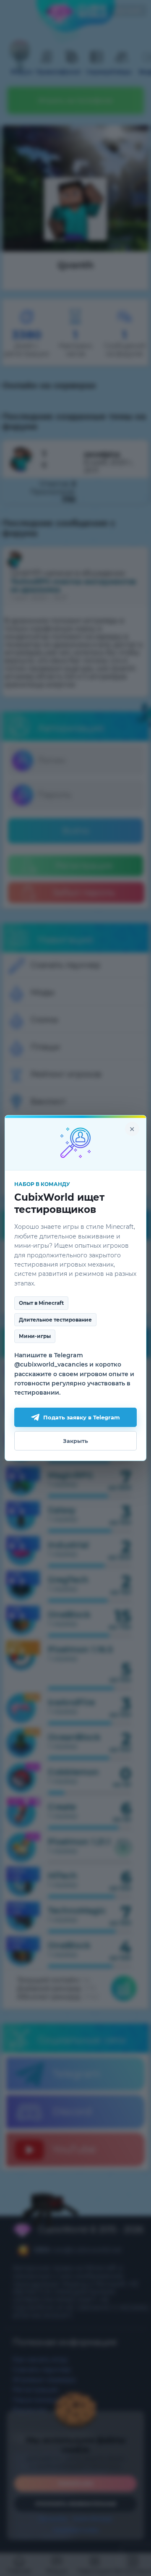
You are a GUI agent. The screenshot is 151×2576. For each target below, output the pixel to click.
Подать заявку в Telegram (82, 1417)
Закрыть (75, 1441)
